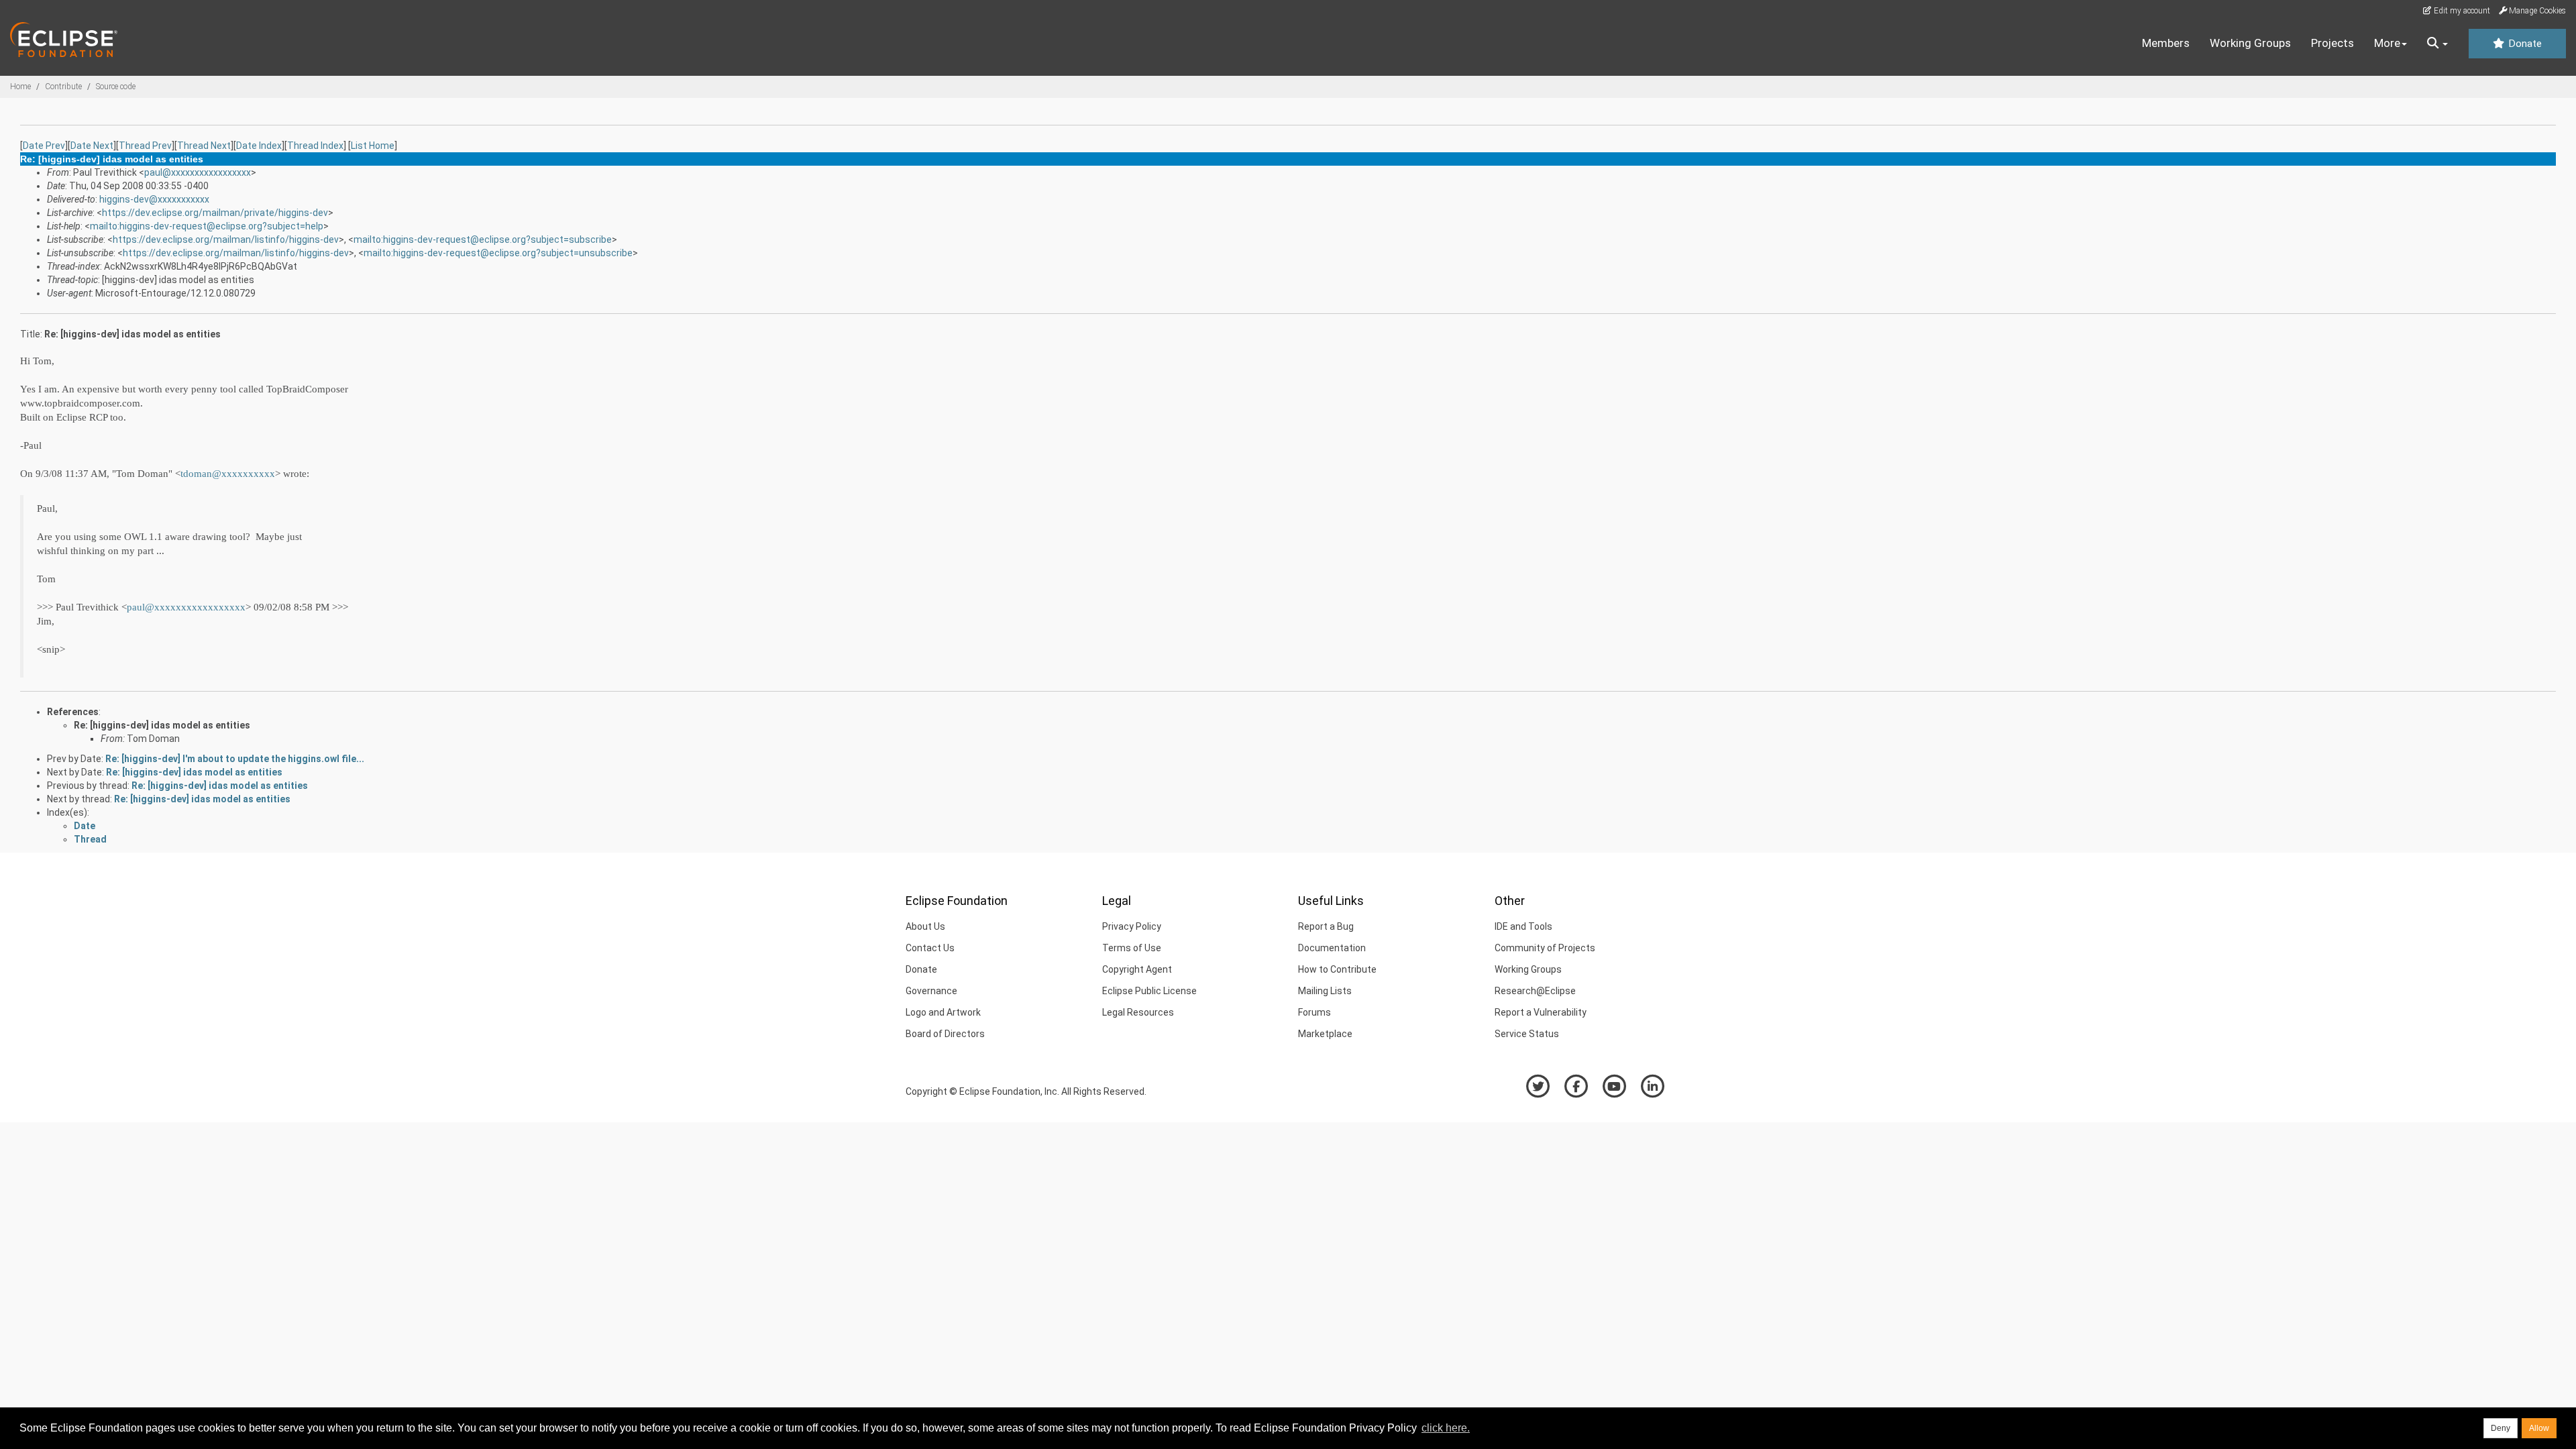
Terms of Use (1132, 948)
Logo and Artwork (943, 1012)
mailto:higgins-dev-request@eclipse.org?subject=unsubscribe (498, 253)
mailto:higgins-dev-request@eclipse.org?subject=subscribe (483, 239)
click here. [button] (1446, 1428)
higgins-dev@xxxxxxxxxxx (154, 199)
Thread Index (315, 146)
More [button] (2387, 43)
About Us (925, 926)
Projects (2332, 43)
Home (20, 87)
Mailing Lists (1325, 991)
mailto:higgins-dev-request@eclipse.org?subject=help (207, 226)
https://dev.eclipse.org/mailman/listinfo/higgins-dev (226, 239)
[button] (2437, 44)
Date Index (259, 146)
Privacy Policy (1132, 926)
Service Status (1527, 1034)
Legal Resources (1138, 1012)
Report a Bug (1326, 926)
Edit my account (2461, 11)
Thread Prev (145, 146)
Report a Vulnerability (1541, 1012)
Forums (1314, 1012)
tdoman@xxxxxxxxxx (228, 474)
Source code (116, 87)
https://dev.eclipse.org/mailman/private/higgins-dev (215, 213)
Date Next (92, 146)
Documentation (1332, 948)
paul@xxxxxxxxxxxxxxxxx (198, 172)
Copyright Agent (1137, 969)
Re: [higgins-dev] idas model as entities (162, 725)
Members (2166, 43)
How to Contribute (1337, 969)
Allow (2539, 1428)
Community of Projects (1545, 948)
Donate (2524, 44)
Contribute (63, 87)
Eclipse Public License (1149, 991)
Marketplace (1325, 1034)
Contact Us (930, 948)
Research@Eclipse (1535, 991)
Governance (931, 991)
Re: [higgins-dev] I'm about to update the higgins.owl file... (235, 759)
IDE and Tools (1523, 926)
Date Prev (44, 146)
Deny (2501, 1428)
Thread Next (204, 146)
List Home (373, 146)
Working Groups (2250, 43)
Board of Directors (945, 1034)
